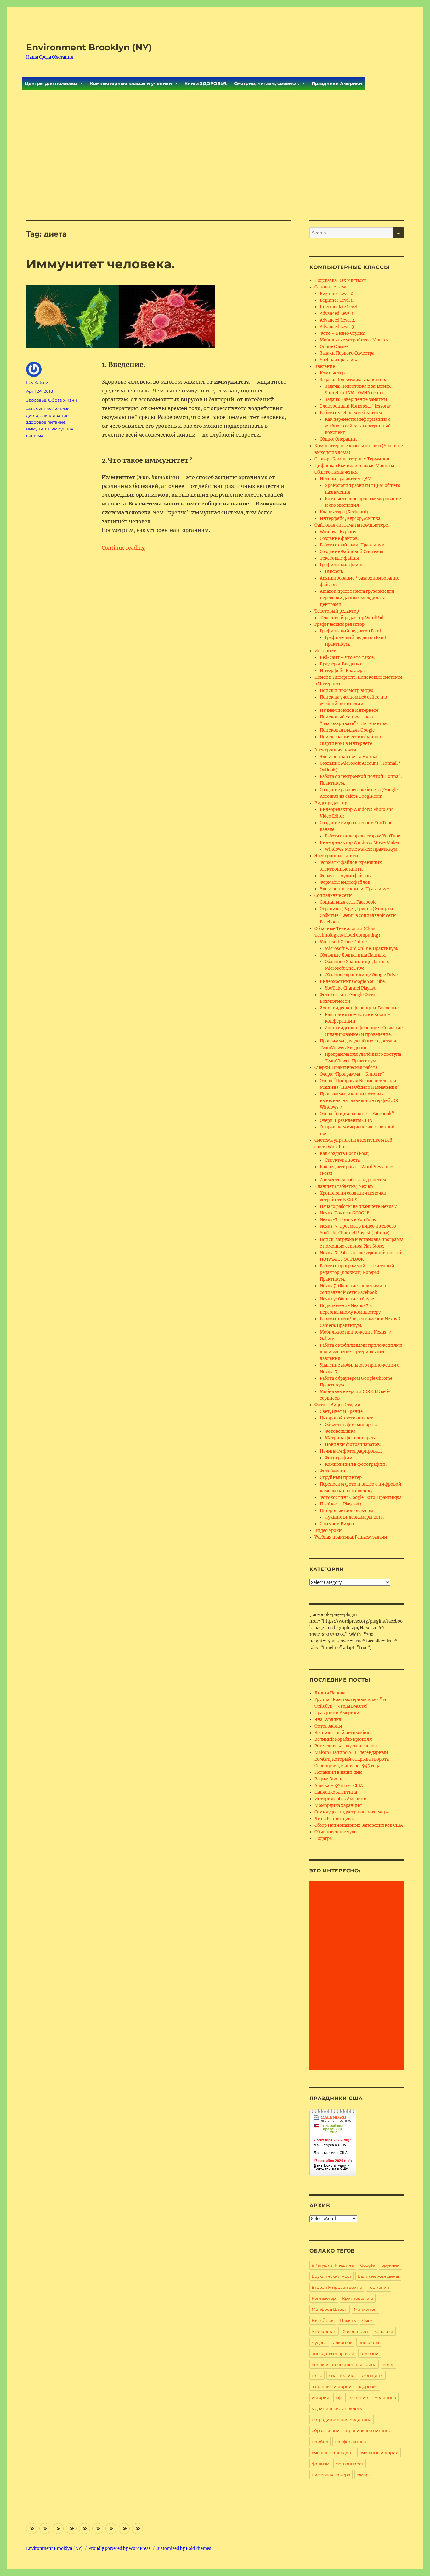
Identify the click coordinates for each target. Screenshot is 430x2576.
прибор (320, 2442)
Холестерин (355, 2331)
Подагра (323, 1839)
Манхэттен (365, 2309)
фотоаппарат (350, 2464)
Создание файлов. (339, 538)
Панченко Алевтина (336, 1792)
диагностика (342, 2375)
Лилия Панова (330, 1693)
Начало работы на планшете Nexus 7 (358, 1206)
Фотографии (339, 1458)
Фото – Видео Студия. (343, 333)
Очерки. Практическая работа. (346, 1068)
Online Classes (334, 347)
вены (388, 2364)
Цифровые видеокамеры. (347, 1511)
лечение (359, 2397)
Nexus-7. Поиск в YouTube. (348, 1220)
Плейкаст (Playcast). (341, 1504)
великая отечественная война (344, 2364)
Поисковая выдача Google (347, 730)
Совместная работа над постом (353, 1180)
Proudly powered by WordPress (120, 2548)
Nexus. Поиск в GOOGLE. (345, 1213)
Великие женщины (378, 2276)
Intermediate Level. (339, 307)
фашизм (320, 2464)
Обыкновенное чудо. (336, 1832)
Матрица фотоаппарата (351, 1438)
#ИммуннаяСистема (48, 409)
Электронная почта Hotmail (349, 757)
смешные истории (379, 2453)
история (320, 2397)
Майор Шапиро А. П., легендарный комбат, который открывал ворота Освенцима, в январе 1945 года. (352, 1759)
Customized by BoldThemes (183, 2548)
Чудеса (319, 2342)
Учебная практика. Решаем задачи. (351, 1537)
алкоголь (343, 2342)
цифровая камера (331, 2475)
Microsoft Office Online (343, 942)
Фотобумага (332, 1471)
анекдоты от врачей (333, 2353)
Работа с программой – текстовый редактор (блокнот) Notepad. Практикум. (357, 1273)
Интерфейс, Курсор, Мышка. (351, 519)
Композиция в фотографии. (356, 1464)
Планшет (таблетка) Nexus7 (344, 1187)
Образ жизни (63, 400)
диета (32, 415)
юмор (363, 2475)
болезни (370, 2353)
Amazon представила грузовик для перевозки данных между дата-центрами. (357, 598)
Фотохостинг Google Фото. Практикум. (361, 1497)
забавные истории (332, 2386)
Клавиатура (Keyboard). (345, 512)
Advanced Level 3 (337, 327)
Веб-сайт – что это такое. (347, 657)
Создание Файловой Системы (351, 552)
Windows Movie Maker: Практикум (361, 849)
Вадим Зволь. (329, 1779)
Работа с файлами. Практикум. (353, 545)
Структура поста (342, 1160)
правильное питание (369, 2430)
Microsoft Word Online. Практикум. (361, 948)
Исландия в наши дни (338, 1772)
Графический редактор (339, 624)
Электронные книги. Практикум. (355, 889)
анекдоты (369, 2342)
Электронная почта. (336, 750)
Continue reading (123, 548)
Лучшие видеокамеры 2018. (354, 1517)
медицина (385, 2397)
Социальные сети (333, 896)
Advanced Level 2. (337, 320)
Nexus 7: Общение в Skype (347, 1299)
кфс (339, 2397)
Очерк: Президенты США (346, 1120)
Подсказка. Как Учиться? (340, 280)
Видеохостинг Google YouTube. (353, 982)
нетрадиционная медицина (342, 2419)
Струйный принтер (341, 1478)
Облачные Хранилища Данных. (353, 955)
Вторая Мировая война (337, 2287)
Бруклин (390, 2265)
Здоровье (36, 400)
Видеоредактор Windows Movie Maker (360, 843)
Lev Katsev (37, 382)
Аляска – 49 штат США (339, 1786)
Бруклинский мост (331, 2276)
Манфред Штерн (330, 2309)
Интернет (325, 651)
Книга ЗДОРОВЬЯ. (206, 83)
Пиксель (334, 571)
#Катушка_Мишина (333, 2265)
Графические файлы (342, 565)
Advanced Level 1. (337, 314)
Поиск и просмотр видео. (347, 691)
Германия (379, 2287)
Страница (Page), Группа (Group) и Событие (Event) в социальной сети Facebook (358, 915)
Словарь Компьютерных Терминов (352, 459)
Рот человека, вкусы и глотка (346, 1746)
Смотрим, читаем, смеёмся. (266, 83)
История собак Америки (341, 1799)
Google (368, 2265)
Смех (367, 2320)
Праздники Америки (337, 83)
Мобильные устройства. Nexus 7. (355, 340)
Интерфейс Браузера (342, 671)
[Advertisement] (215, 173)
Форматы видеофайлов (345, 882)
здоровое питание (46, 422)
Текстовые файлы (339, 558)
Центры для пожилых (51, 83)
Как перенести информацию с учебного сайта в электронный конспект (358, 426)
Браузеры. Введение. (342, 664)
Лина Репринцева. (334, 1819)
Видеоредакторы (333, 803)
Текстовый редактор (337, 611)
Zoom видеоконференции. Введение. (360, 1008)
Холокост (384, 2331)
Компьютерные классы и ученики (131, 83)
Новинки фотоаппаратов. (353, 1445)
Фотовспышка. (341, 1431)
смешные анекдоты (332, 2453)
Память (348, 2320)
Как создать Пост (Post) (345, 1154)
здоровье (368, 2386)
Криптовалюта (358, 2298)
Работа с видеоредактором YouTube (362, 836)
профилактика (350, 2442)
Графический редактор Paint (351, 631)
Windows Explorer (338, 532)
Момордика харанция (338, 1805)
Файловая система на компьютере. (352, 525)
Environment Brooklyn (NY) (89, 47)
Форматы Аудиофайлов (345, 876)
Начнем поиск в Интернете (349, 710)
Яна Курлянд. (328, 1719)
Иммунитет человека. (100, 264)
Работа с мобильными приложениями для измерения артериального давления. (361, 1352)
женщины (373, 2375)
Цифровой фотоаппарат (346, 1418)
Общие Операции (338, 439)
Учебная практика (339, 360)
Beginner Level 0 (337, 294)
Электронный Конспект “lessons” (356, 406)
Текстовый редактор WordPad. (352, 618)
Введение (325, 366)
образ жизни (326, 2430)
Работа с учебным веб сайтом (351, 413)
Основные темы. (332, 287)
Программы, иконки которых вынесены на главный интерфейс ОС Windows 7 (359, 1101)
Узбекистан (324, 2331)
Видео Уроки (328, 1531)
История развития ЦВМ (346, 479)
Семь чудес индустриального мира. (352, 1812)
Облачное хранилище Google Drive (361, 975)
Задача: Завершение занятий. (356, 400)
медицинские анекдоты (337, 2408)
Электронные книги (336, 856)
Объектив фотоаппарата (351, 1425)
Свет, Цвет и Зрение (341, 1411)
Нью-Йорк (323, 2320)
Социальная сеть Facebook (348, 902)
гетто (317, 2375)
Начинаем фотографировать (351, 1451)
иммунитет (38, 429)
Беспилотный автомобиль (343, 1733)
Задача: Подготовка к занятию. (353, 380)
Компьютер (332, 373)
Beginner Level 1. (337, 300)
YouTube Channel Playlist (350, 988)
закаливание (54, 415)
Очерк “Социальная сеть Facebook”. (357, 1114)
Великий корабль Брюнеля (343, 1739)
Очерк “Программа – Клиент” (352, 1074)
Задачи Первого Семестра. (348, 353)
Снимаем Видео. (337, 1524)
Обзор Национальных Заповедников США (359, 1825)
